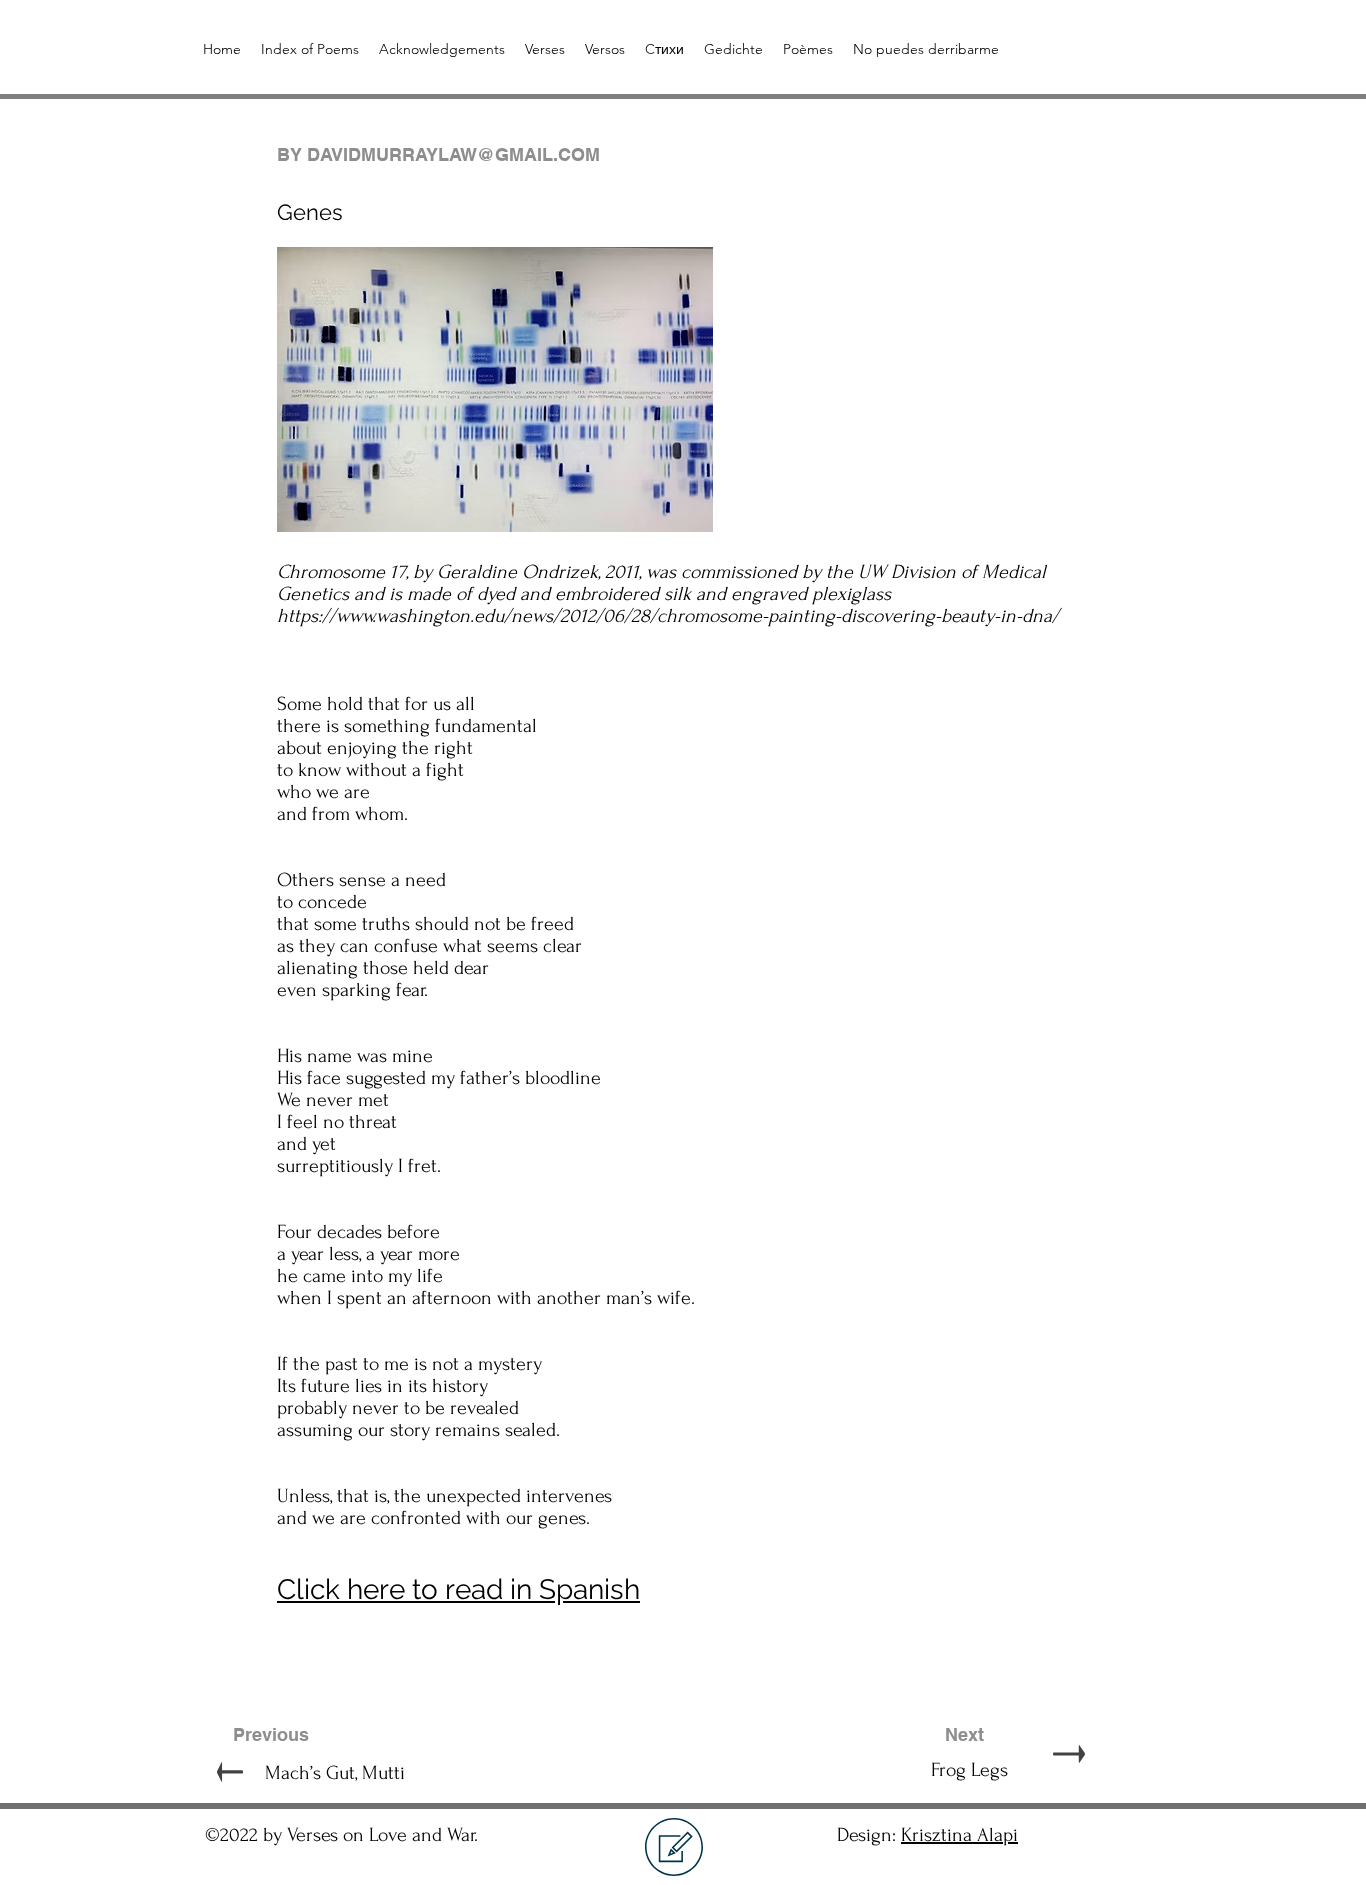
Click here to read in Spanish (458, 1589)
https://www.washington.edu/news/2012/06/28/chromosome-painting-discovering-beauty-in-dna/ (668, 616)
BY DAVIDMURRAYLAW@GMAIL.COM (438, 154)
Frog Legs (924, 1770)
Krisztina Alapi (959, 1835)
